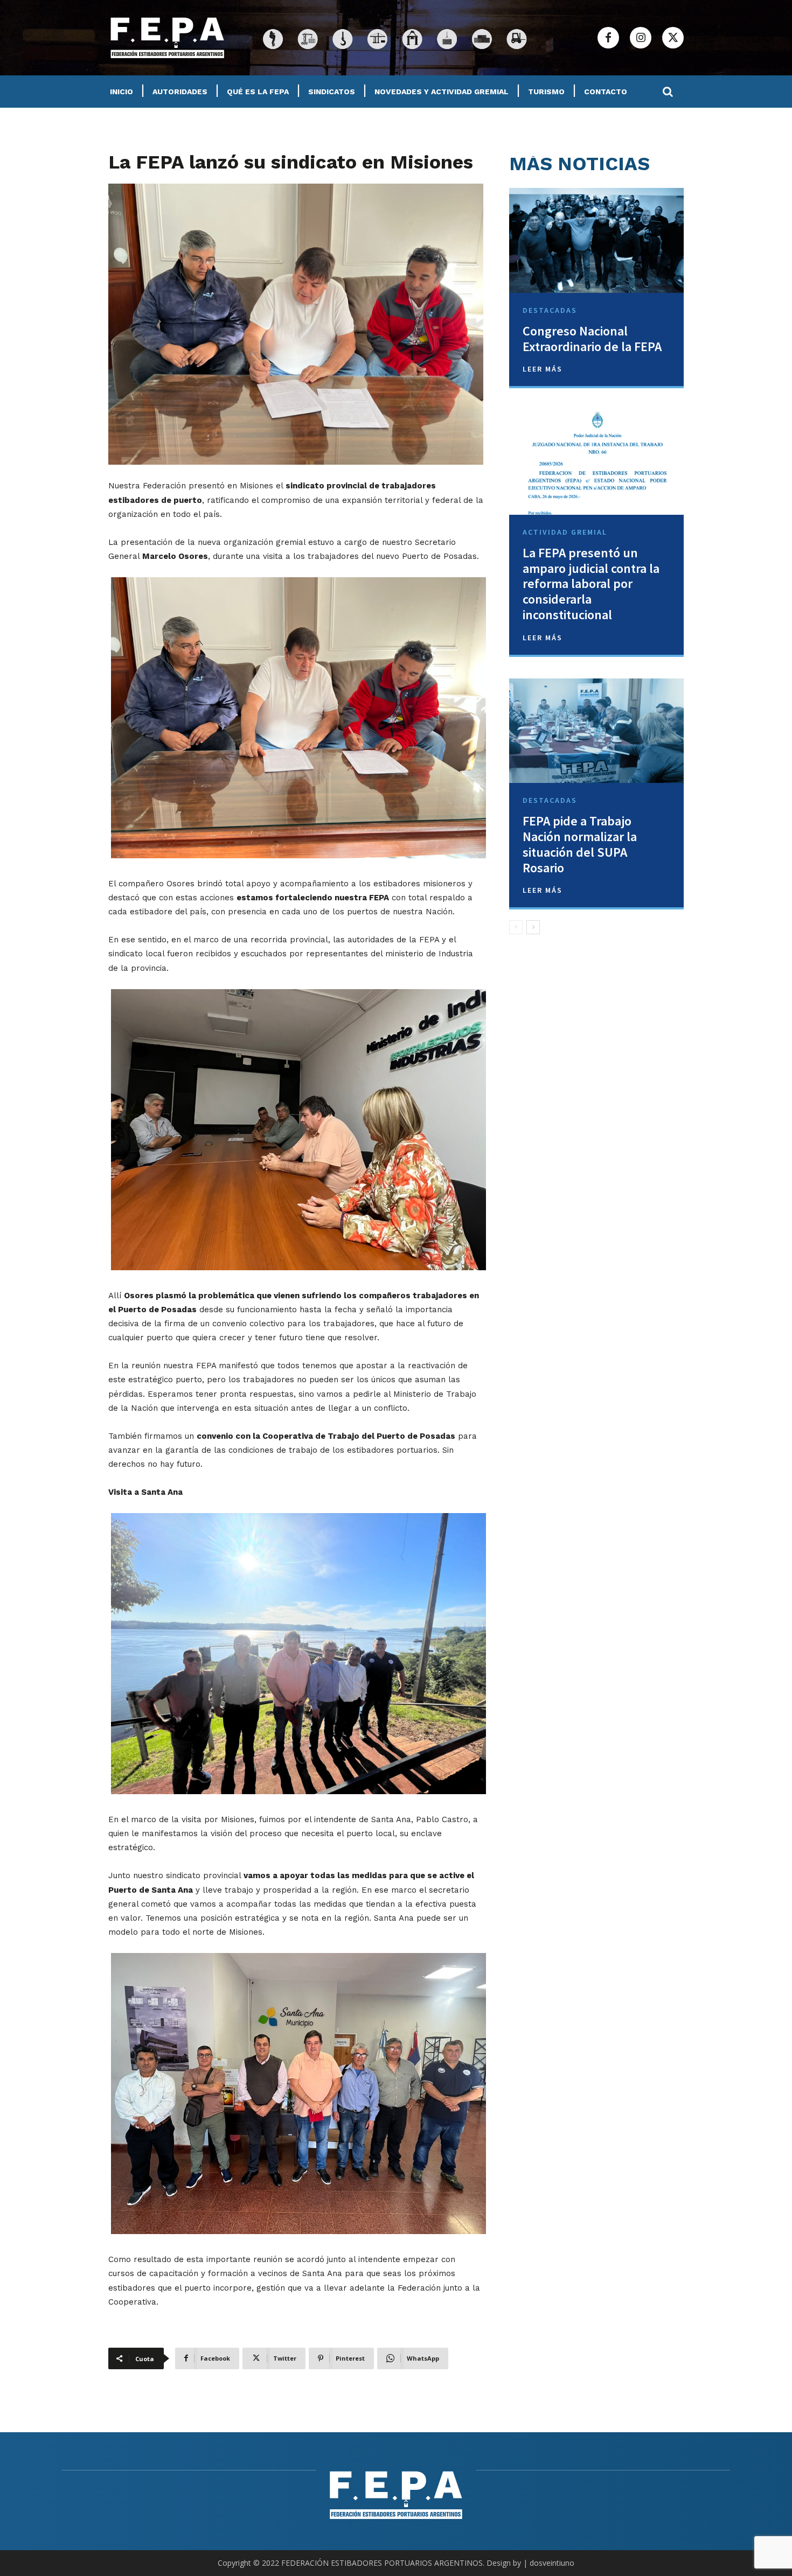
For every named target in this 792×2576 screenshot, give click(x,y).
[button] (668, 92)
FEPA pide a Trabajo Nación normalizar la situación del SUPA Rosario (580, 844)
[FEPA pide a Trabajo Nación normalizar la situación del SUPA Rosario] (596, 731)
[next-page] (533, 927)
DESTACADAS (550, 310)
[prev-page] (516, 927)
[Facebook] (608, 38)
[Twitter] (673, 38)
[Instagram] (641, 38)
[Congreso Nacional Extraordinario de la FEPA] (596, 240)
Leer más (543, 369)
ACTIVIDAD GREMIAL (565, 532)
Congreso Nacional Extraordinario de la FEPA (592, 339)
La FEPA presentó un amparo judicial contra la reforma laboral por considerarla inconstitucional (591, 584)
